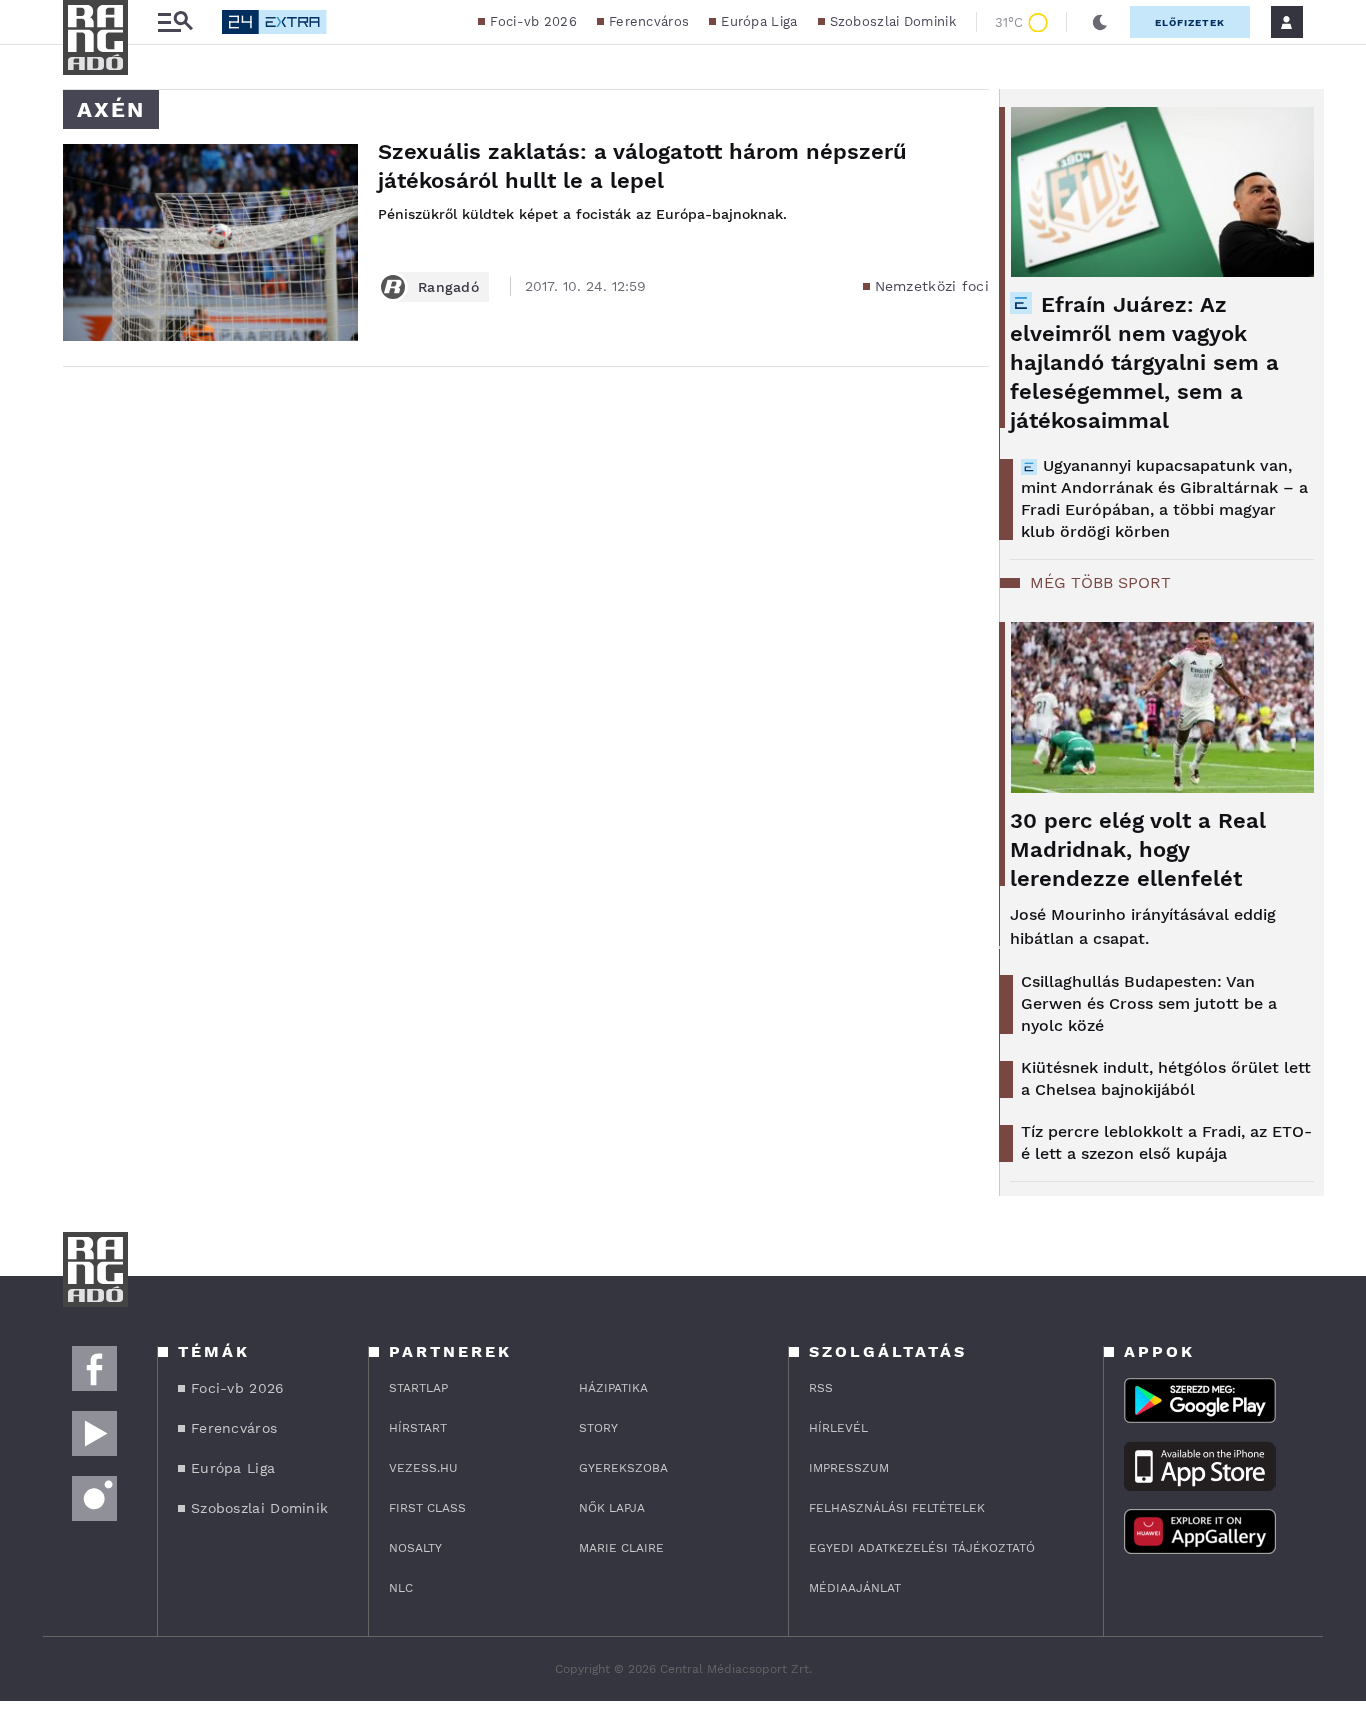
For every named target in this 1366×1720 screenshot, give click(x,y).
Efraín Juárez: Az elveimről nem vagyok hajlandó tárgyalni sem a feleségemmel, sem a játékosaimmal (1144, 362)
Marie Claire (621, 1548)
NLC (401, 1588)
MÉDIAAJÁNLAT (855, 1588)
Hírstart (418, 1428)
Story (598, 1428)
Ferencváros (649, 21)
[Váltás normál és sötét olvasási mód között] (1100, 22)
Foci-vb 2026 (533, 21)
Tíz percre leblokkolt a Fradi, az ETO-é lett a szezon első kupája (1166, 1142)
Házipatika (613, 1388)
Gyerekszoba (623, 1468)
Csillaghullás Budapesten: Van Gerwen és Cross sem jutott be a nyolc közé (1149, 1003)
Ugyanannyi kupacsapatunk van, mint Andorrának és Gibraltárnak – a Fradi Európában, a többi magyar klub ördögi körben (1164, 498)
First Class (427, 1508)
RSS (821, 1388)
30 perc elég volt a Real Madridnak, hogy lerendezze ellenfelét (1138, 849)
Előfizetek (1190, 22)
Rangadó (448, 287)
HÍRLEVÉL (838, 1428)
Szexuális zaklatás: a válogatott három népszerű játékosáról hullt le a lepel (642, 166)
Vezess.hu (423, 1468)
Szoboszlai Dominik (893, 21)
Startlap (418, 1388)
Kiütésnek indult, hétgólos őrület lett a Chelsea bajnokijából (1166, 1078)
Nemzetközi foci (932, 286)
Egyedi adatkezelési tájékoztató (922, 1548)
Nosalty (415, 1548)
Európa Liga (759, 21)
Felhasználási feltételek (897, 1508)
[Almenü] (175, 22)
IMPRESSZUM (849, 1468)
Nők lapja (612, 1508)
